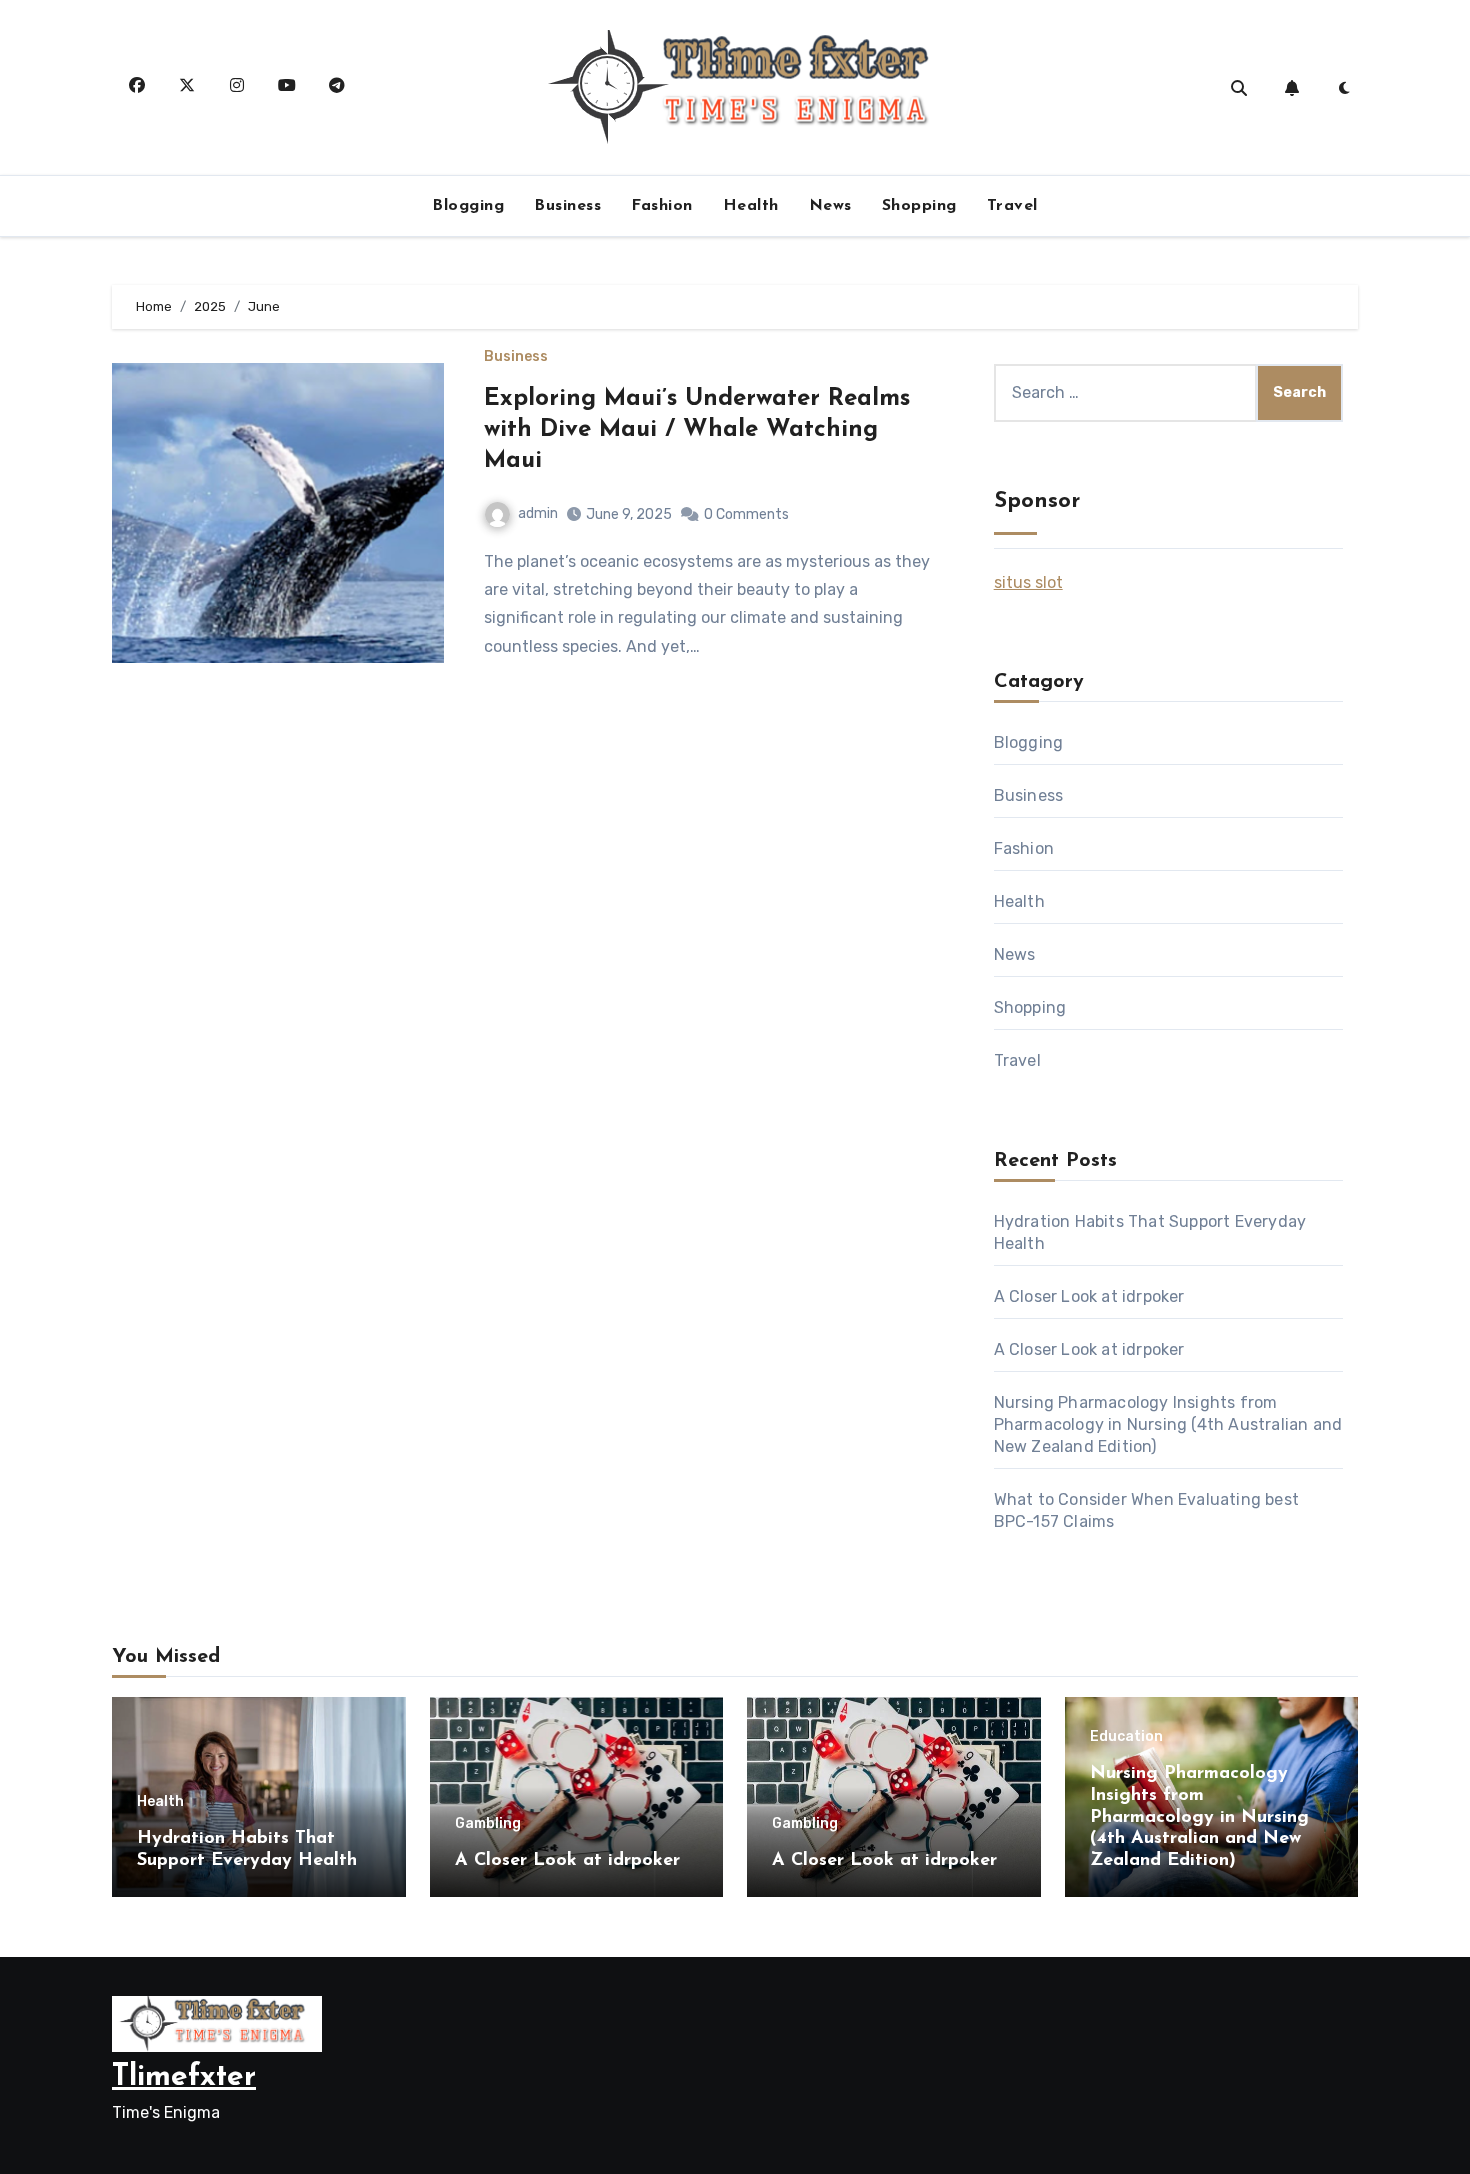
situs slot (1028, 582)
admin (538, 513)
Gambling (488, 1824)
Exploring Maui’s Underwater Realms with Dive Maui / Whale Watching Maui (697, 430)
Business (567, 206)
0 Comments (746, 514)
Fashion (662, 206)
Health (751, 206)
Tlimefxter (184, 2077)
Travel (1012, 206)
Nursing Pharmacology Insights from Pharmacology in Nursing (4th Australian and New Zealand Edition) (1168, 1424)
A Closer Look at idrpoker (1089, 1296)
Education (1126, 1737)
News (830, 206)
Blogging (468, 206)
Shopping (919, 206)
